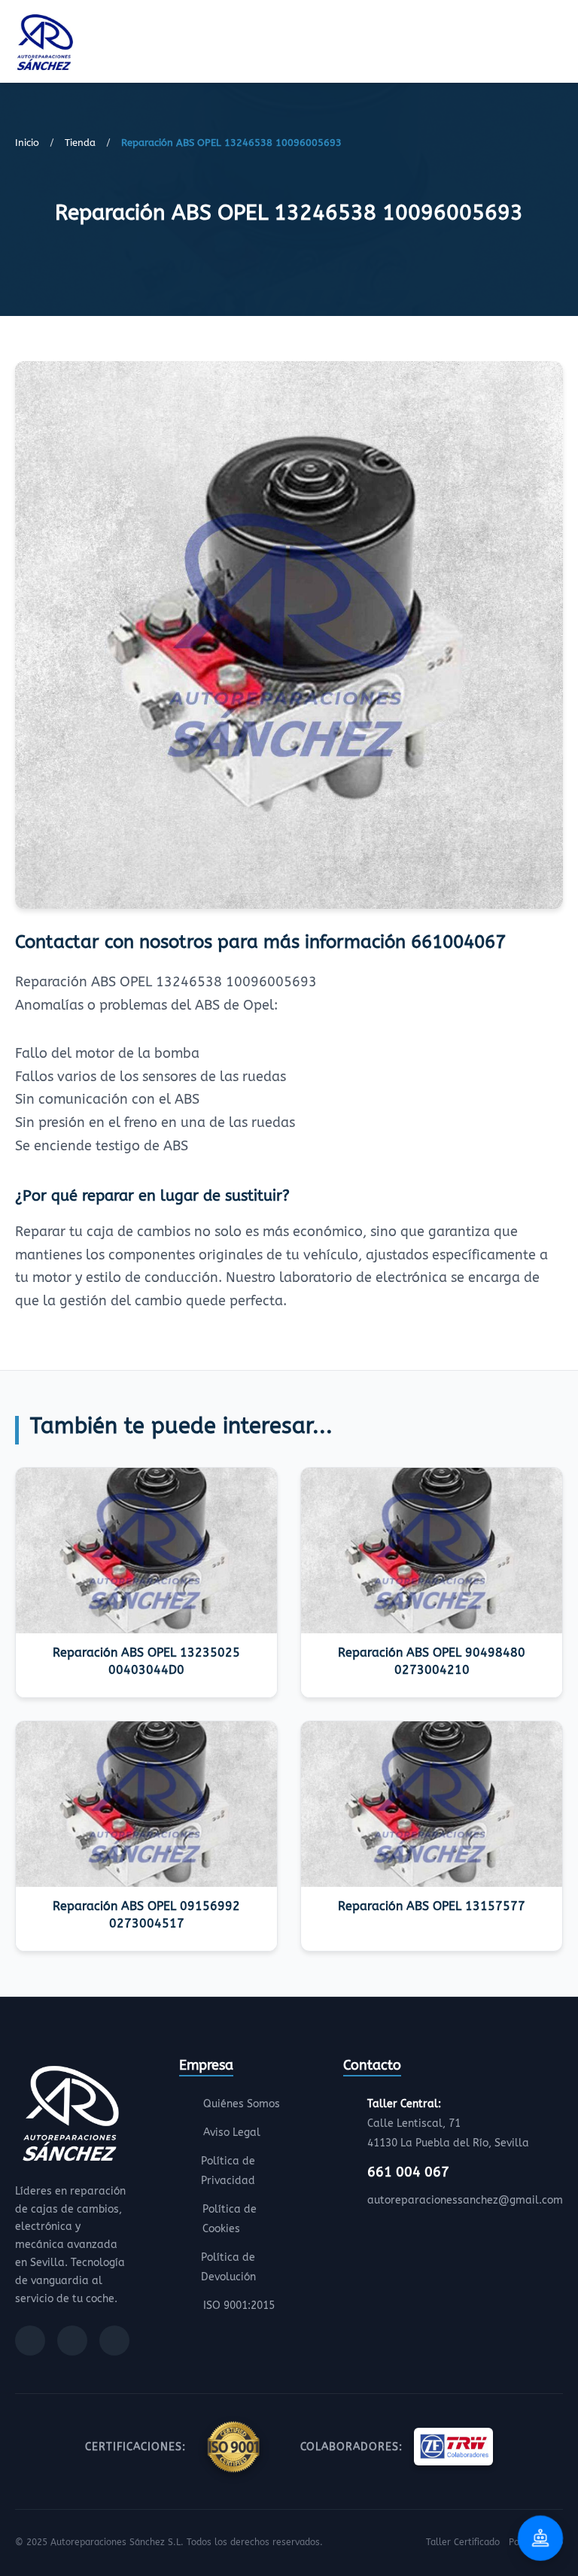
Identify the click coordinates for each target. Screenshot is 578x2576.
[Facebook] (30, 2341)
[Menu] (558, 44)
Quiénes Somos (242, 2104)
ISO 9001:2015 (239, 2306)
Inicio (27, 143)
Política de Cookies (230, 2219)
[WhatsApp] (114, 2341)
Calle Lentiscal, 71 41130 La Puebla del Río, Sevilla (448, 2123)
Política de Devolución (228, 2267)
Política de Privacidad (228, 2171)
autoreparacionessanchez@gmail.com (465, 2200)
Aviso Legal (232, 2132)
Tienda (80, 143)
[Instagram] (72, 2341)
